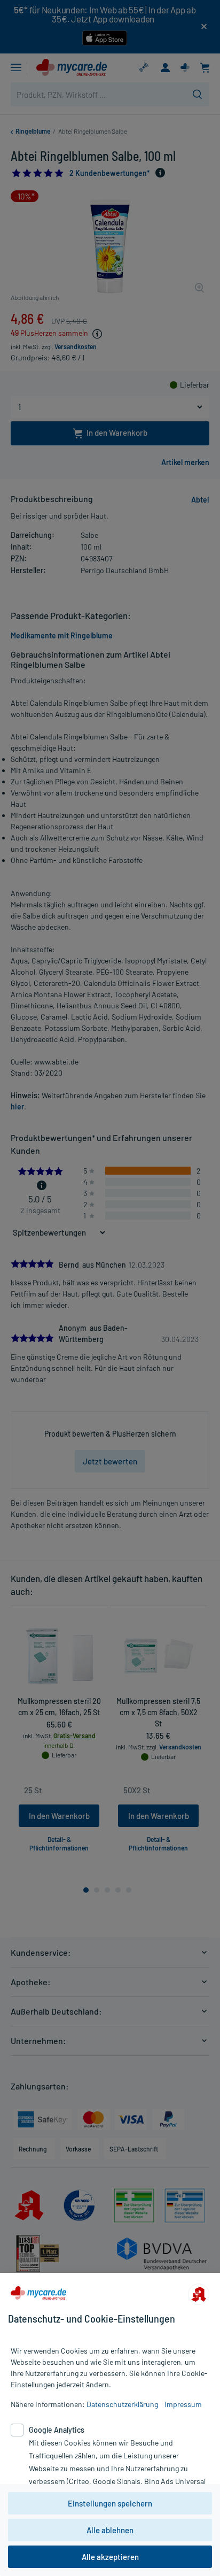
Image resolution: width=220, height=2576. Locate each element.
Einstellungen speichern (110, 2503)
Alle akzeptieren (110, 2557)
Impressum (183, 2404)
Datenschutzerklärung (122, 2404)
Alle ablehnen (110, 2530)
